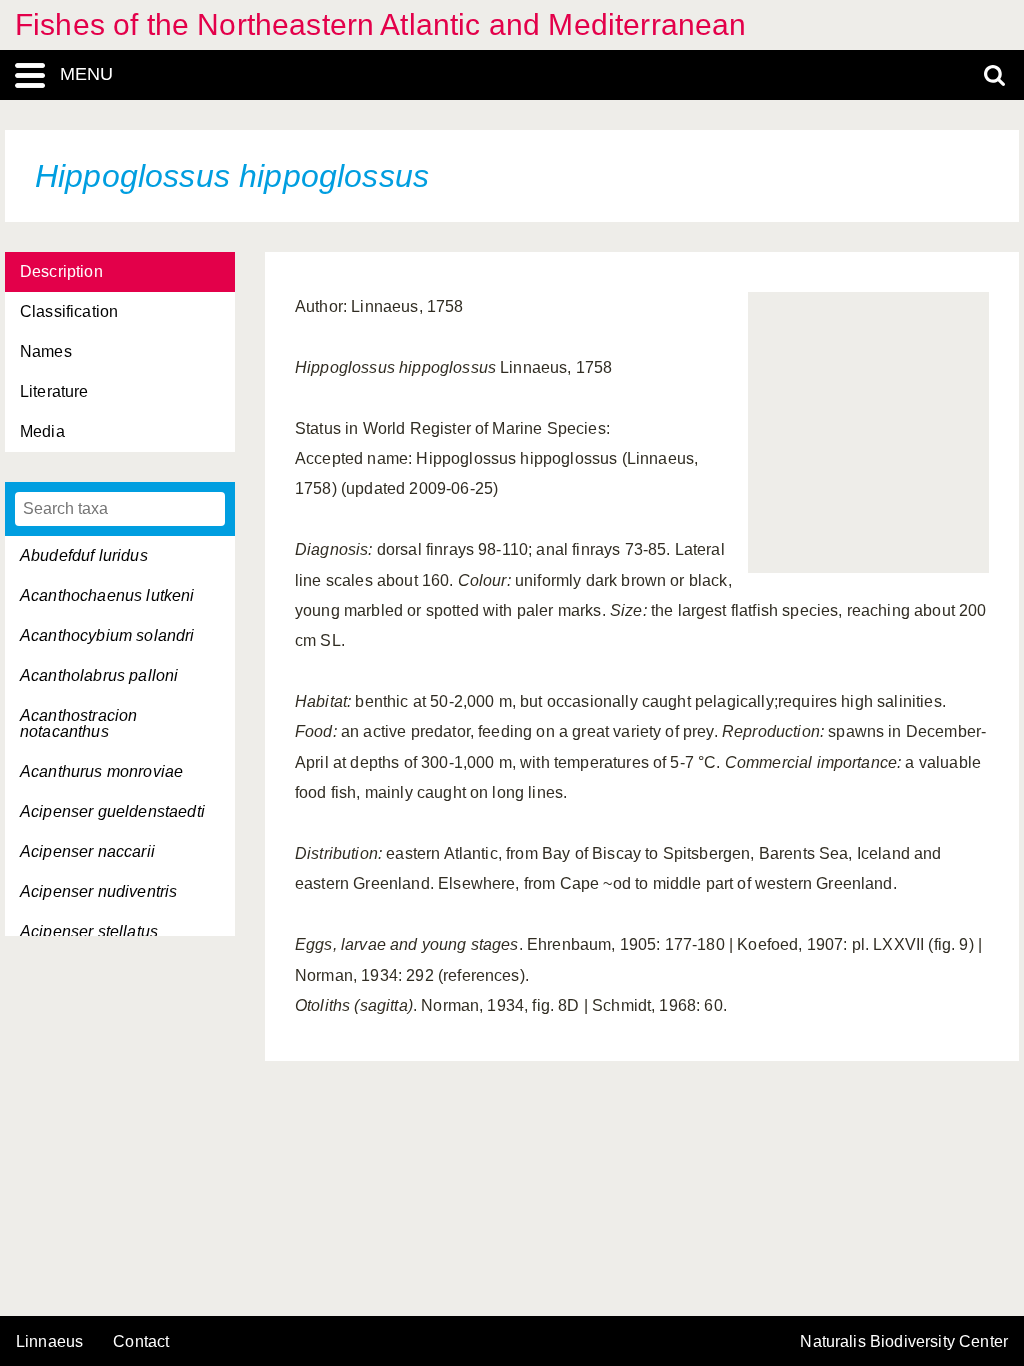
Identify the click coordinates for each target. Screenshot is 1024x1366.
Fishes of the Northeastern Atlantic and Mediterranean (380, 24)
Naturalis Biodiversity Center (904, 1342)
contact (141, 1341)
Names (46, 351)
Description (61, 271)
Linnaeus (49, 1342)
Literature (54, 391)
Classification (69, 311)
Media (42, 431)
